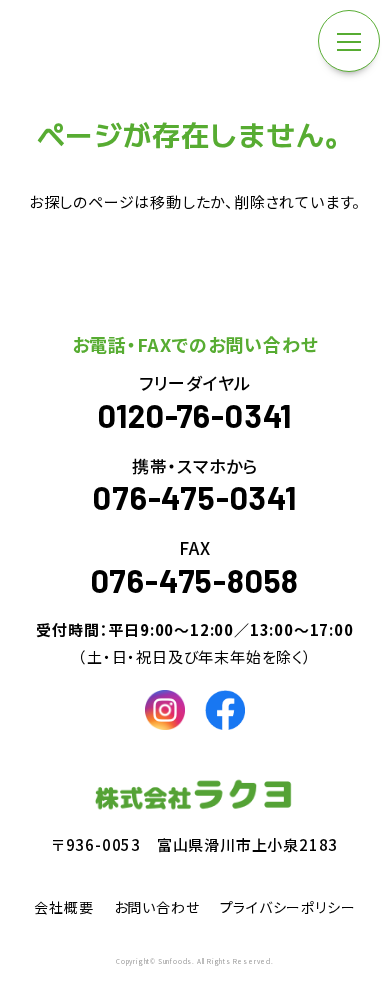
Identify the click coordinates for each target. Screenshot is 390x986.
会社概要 (63, 907)
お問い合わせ (157, 907)
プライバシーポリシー (288, 907)
